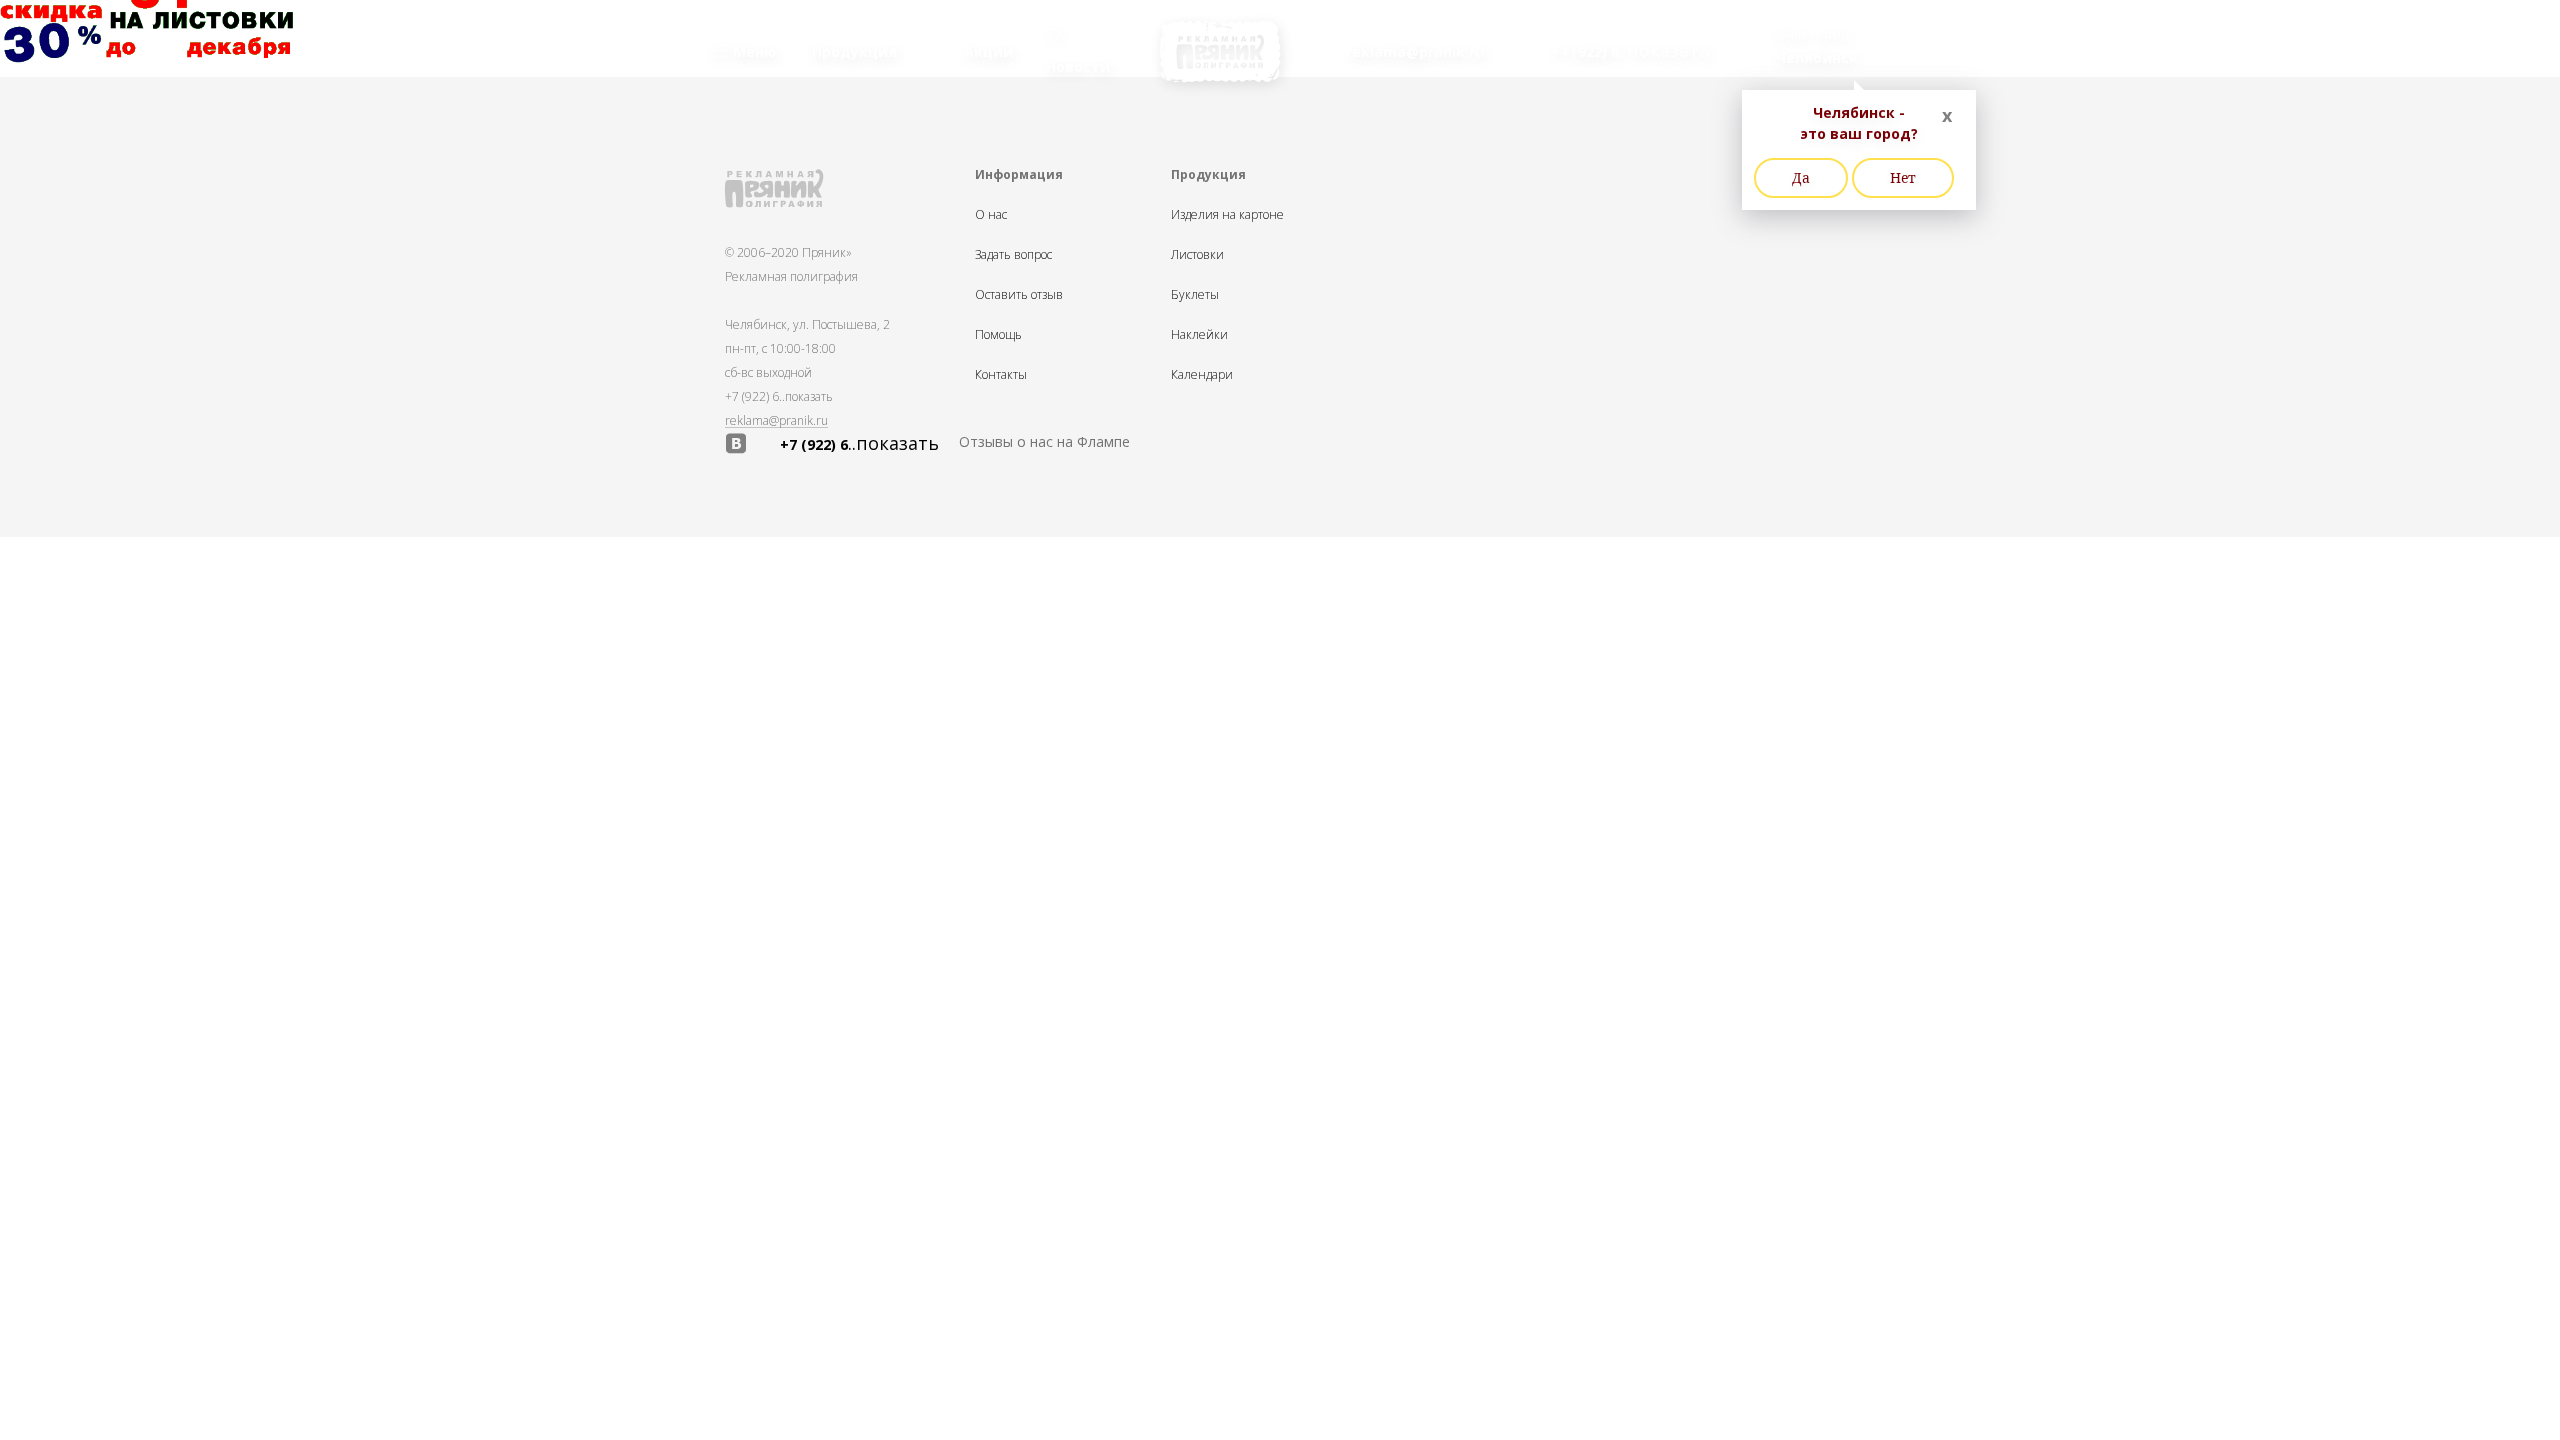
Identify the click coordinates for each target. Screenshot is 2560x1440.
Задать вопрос (1013, 255)
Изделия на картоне (1227, 215)
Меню (752, 51)
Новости (1078, 66)
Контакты (1001, 375)
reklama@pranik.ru (776, 421)
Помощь (998, 335)
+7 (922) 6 (779, 396)
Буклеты (1195, 295)
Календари (1202, 375)
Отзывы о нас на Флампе (1044, 441)
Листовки (1197, 255)
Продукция (854, 51)
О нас (991, 215)
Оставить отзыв (1019, 295)
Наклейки (1199, 335)
